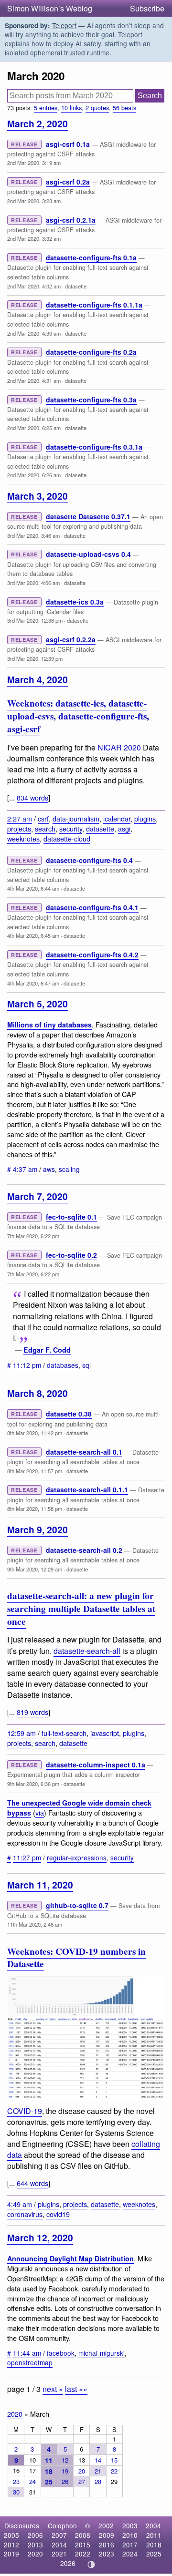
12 (65, 2460)
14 (98, 2460)
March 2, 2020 (38, 123)
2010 (130, 2535)
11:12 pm (27, 1365)
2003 (130, 2525)
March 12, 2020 (40, 2237)
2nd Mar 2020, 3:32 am (34, 238)
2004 (153, 2525)
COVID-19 (25, 2111)
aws (49, 1169)
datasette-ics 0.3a (75, 602)
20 (82, 2471)
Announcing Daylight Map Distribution (70, 2258)
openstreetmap (30, 2362)
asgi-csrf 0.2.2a (71, 639)
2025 (154, 2554)
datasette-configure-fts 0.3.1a (94, 447)
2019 (11, 2554)
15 (114, 2460)
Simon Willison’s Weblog (50, 8)
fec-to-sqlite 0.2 (71, 1255)
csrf (43, 818)
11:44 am (27, 2353)
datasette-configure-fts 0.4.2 (92, 954)
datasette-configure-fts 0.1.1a (94, 305)
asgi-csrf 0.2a (68, 182)
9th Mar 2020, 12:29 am (35, 1569)
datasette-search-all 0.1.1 (87, 1489)
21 (98, 2471)
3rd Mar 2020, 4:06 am (33, 583)
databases (63, 1365)
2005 (11, 2535)
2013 (35, 2545)
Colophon (62, 2525)
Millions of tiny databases (49, 1025)
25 (49, 2482)
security (71, 828)
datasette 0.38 (69, 1414)
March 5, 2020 (38, 1004)
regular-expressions (77, 1858)
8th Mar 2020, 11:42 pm (35, 1433)
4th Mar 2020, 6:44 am (33, 888)
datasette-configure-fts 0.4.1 (92, 907)
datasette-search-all (87, 1651)
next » (53, 2389)
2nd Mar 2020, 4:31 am (34, 380)
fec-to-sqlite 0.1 (71, 1217)
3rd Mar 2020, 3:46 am (33, 535)
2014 (59, 2545)
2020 (15, 2414)
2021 (59, 2554)
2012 (11, 2545)
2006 (35, 2535)
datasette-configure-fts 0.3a (91, 400)
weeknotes (23, 838)
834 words (32, 797)
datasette (76, 286)
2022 (83, 2554)
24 (32, 2481)
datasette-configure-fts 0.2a (91, 352)
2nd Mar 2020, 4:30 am (34, 333)
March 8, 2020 (38, 1393)
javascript (105, 1733)
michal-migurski (102, 2353)
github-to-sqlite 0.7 (77, 1905)
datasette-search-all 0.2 (84, 1550)
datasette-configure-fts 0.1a (91, 257)
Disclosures (22, 2525)
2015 (83, 2545)
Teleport (64, 25)
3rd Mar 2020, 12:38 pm (35, 620)
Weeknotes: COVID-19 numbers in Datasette (76, 1958)
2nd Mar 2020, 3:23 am (34, 201)
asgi (124, 828)
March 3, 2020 (38, 496)
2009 (107, 2535)
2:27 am (20, 818)
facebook (61, 2353)
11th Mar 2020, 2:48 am (35, 1924)
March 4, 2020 (38, 679)
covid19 (58, 2214)
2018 (154, 2545)
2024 (130, 2554)
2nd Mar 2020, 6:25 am (34, 428)
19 (65, 2471)
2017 (130, 2545)
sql (86, 1365)
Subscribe (147, 8)
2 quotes (97, 108)
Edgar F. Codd (47, 1350)
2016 (107, 2545)
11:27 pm (27, 1858)
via (40, 1812)
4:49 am (20, 2204)
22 (114, 2471)
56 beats (124, 108)
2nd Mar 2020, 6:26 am (34, 475)
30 (16, 2492)
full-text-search (64, 1733)
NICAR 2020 (119, 747)
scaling (69, 1169)
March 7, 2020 (38, 1196)
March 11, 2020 (40, 1885)
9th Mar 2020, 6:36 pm (33, 1784)
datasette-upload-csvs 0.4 (88, 554)
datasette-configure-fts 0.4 (89, 860)
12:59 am (21, 1733)
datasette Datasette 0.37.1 (88, 516)
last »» (76, 2389)
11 (49, 2460)
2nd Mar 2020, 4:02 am (34, 286)
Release (24, 144)
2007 (59, 2535)
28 (98, 2481)
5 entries (46, 108)
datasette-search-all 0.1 (84, 1452)
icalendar (117, 818)
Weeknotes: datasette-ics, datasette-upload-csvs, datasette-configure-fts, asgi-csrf (78, 716)
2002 (106, 2525)
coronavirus (25, 2214)
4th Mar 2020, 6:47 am (33, 983)
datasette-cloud (67, 838)
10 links (71, 108)
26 (65, 2481)
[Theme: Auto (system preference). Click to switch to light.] (91, 2565)
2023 (107, 2554)
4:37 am (25, 1169)
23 (16, 2481)
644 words (32, 2183)
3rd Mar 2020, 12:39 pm (35, 658)
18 (49, 2471)
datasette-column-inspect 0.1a (96, 1765)
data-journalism (76, 818)
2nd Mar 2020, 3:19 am (34, 163)
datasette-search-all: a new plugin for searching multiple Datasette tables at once (81, 1609)
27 (82, 2481)
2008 (83, 2535)
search (45, 828)
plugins (145, 818)
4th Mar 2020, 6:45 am (33, 935)
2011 (154, 2535)
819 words (32, 1712)
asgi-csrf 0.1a (68, 144)
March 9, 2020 (38, 1529)
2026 (68, 2563)
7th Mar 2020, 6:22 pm (33, 1236)
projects (19, 828)
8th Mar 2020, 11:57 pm (35, 1471)
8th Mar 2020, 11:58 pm (35, 1509)
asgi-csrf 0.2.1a (71, 220)
